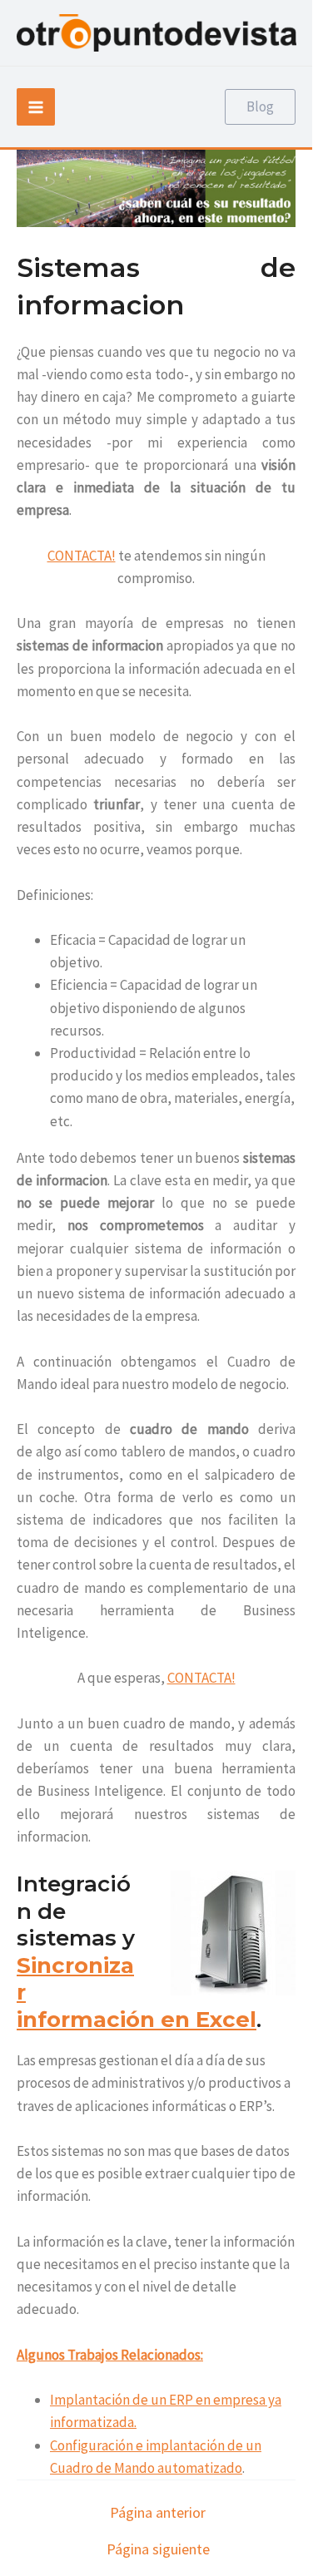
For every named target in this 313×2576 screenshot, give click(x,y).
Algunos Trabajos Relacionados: (110, 2355)
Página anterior (158, 2513)
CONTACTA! (82, 556)
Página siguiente (158, 2549)
